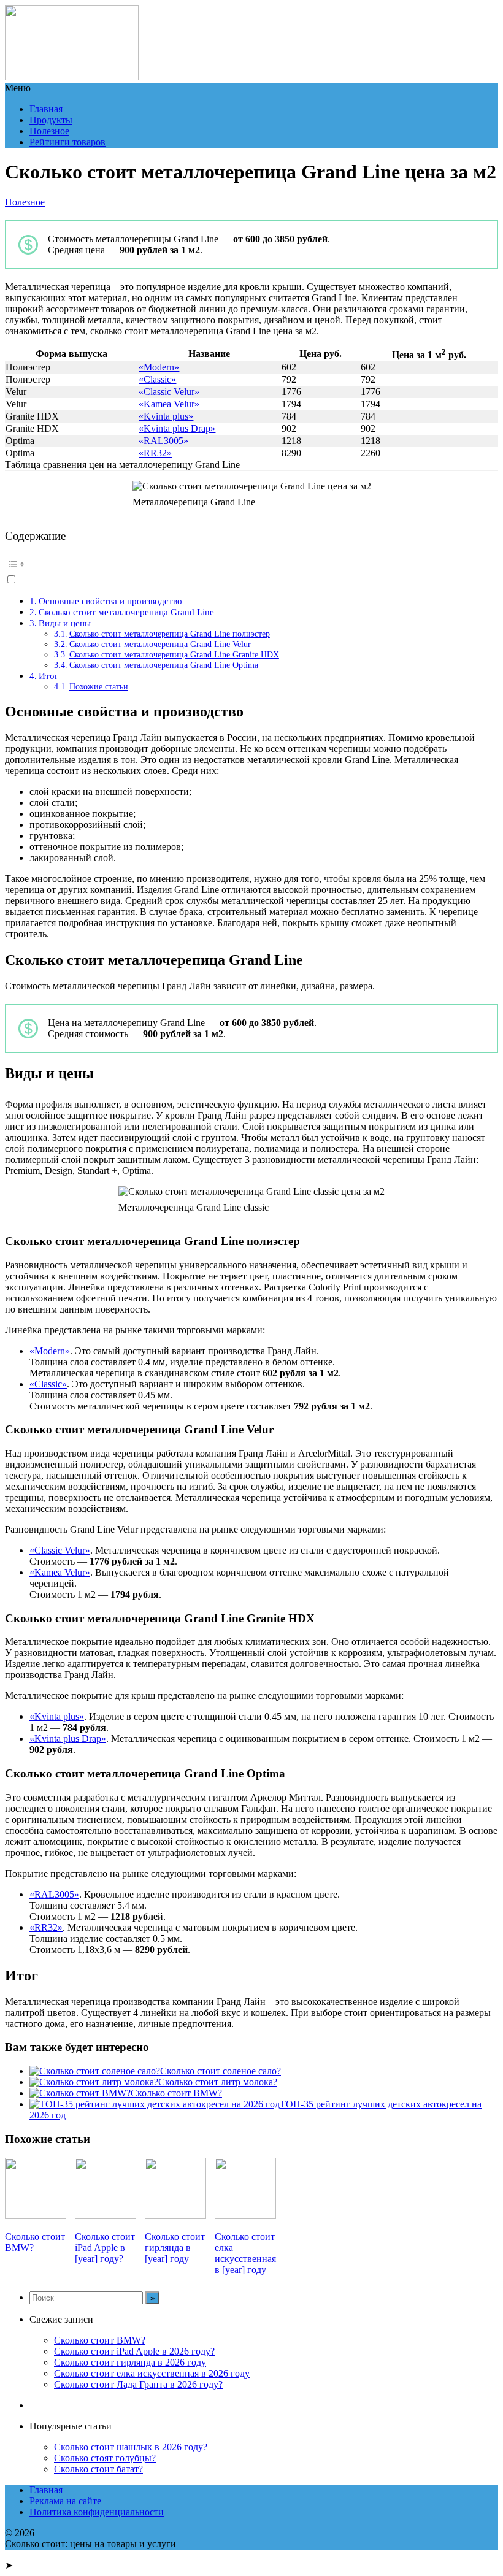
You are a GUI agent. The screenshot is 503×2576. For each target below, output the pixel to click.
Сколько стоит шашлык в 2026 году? (131, 2447)
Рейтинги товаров (67, 142)
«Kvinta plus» (166, 416)
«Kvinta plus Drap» (177, 428)
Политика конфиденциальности (97, 2512)
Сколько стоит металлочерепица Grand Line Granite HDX (174, 654)
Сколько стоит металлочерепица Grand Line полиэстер (170, 634)
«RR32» (155, 453)
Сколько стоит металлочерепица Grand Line (126, 612)
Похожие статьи (99, 686)
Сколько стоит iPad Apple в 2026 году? (134, 2351)
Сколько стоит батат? (98, 2469)
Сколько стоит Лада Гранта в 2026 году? (138, 2384)
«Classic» (157, 379)
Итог (48, 676)
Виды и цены (65, 623)
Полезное (49, 131)
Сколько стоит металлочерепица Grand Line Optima (164, 665)
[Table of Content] (251, 564)
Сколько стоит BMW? (176, 2093)
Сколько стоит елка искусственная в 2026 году (152, 2373)
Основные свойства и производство (110, 601)
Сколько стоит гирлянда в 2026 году (130, 2362)
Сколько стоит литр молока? (218, 2082)
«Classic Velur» (169, 392)
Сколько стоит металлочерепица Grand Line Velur (160, 644)
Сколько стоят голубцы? (105, 2458)
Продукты (51, 120)
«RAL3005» (163, 441)
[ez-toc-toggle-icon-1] (251, 570)
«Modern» (159, 367)
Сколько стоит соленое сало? (221, 2071)
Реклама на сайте (65, 2501)
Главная (46, 109)
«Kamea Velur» (169, 404)
